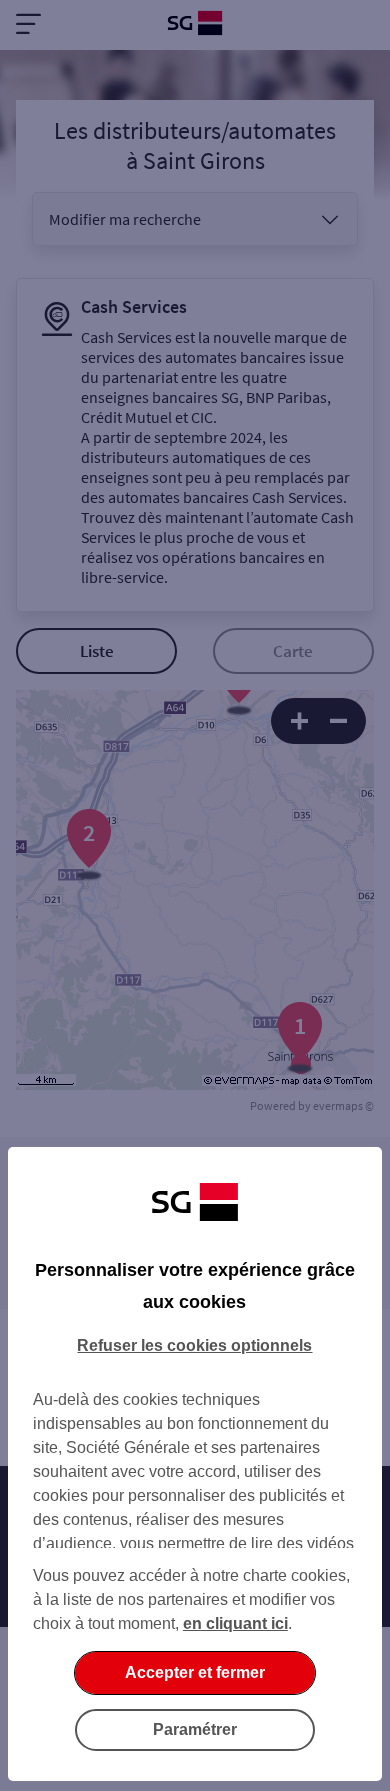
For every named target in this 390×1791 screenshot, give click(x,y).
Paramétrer (195, 1729)
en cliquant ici (235, 1623)
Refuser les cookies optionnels (194, 1345)
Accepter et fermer (195, 1672)
